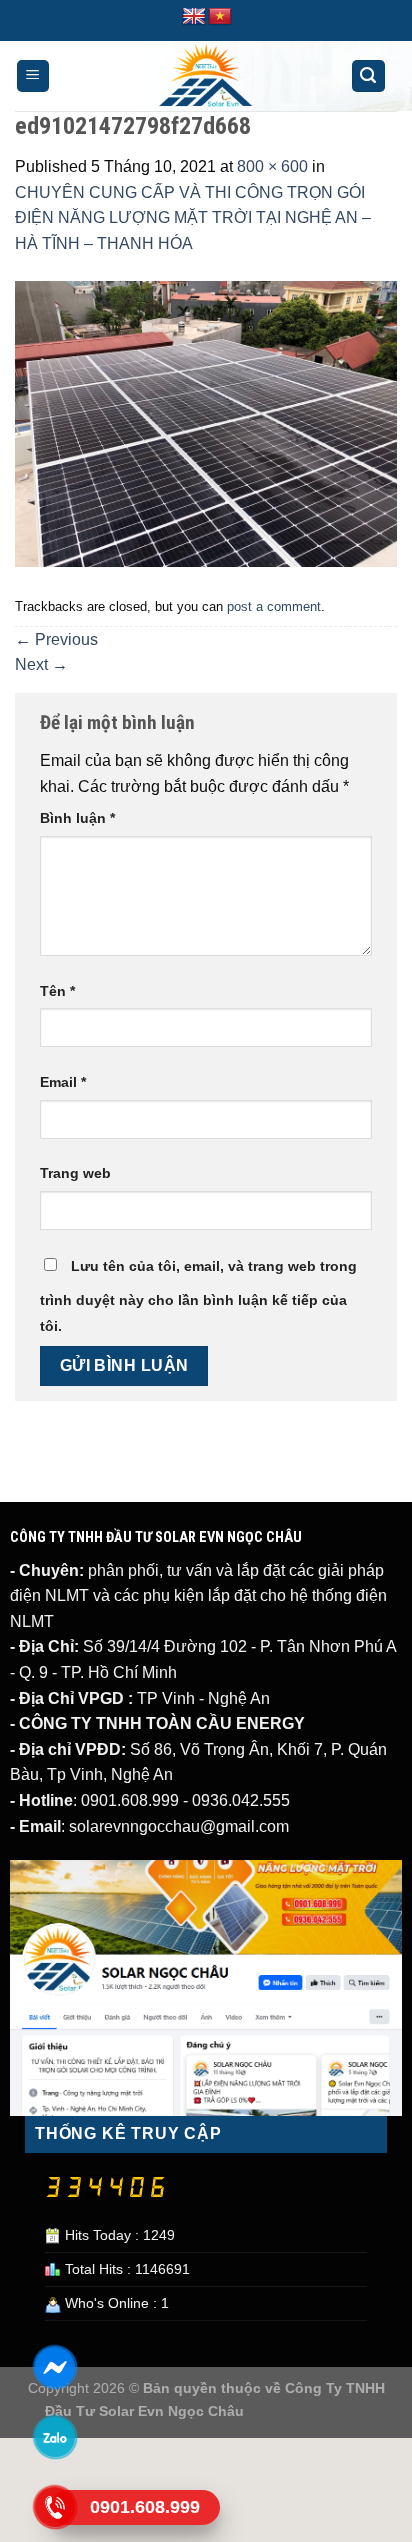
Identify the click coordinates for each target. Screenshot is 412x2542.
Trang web (75, 1173)
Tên (57, 991)
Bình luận (77, 818)
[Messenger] (54, 2367)
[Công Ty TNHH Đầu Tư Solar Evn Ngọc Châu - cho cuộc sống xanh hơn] (206, 76)
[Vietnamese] (220, 17)
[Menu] (33, 76)
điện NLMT (49, 1595)
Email (63, 1082)
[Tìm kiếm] (369, 76)
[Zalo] (54, 2437)
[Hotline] (54, 2507)
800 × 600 (272, 166)
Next (41, 664)
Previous (56, 639)
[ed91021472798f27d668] (206, 422)
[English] (194, 17)
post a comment (274, 606)
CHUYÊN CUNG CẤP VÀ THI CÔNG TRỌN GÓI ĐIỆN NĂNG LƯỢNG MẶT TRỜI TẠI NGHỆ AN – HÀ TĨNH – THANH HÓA (193, 218)
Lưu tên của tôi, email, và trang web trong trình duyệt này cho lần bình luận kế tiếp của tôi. (198, 1296)
